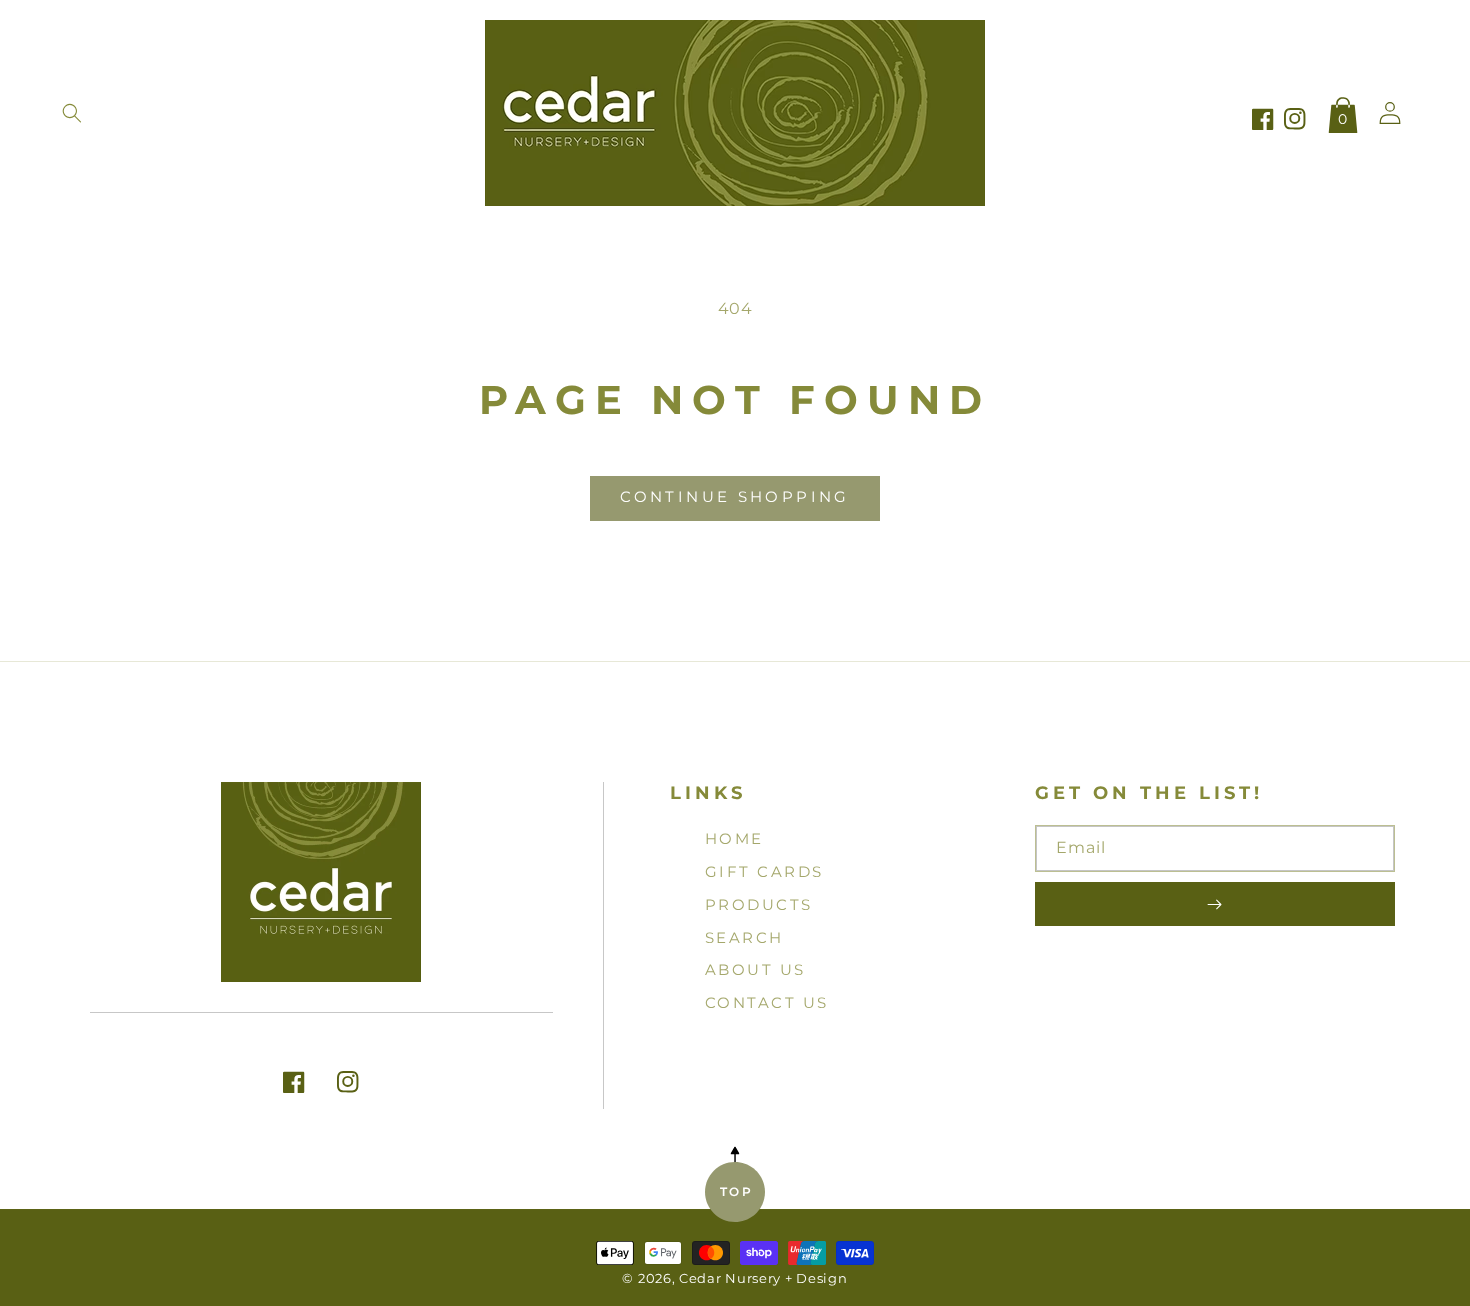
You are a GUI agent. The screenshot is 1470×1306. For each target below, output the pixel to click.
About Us (755, 969)
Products (759, 904)
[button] (72, 113)
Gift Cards (764, 871)
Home (734, 838)
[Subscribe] (1215, 904)
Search (744, 937)
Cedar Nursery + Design (763, 1278)
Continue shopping (734, 496)
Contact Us (767, 1002)
